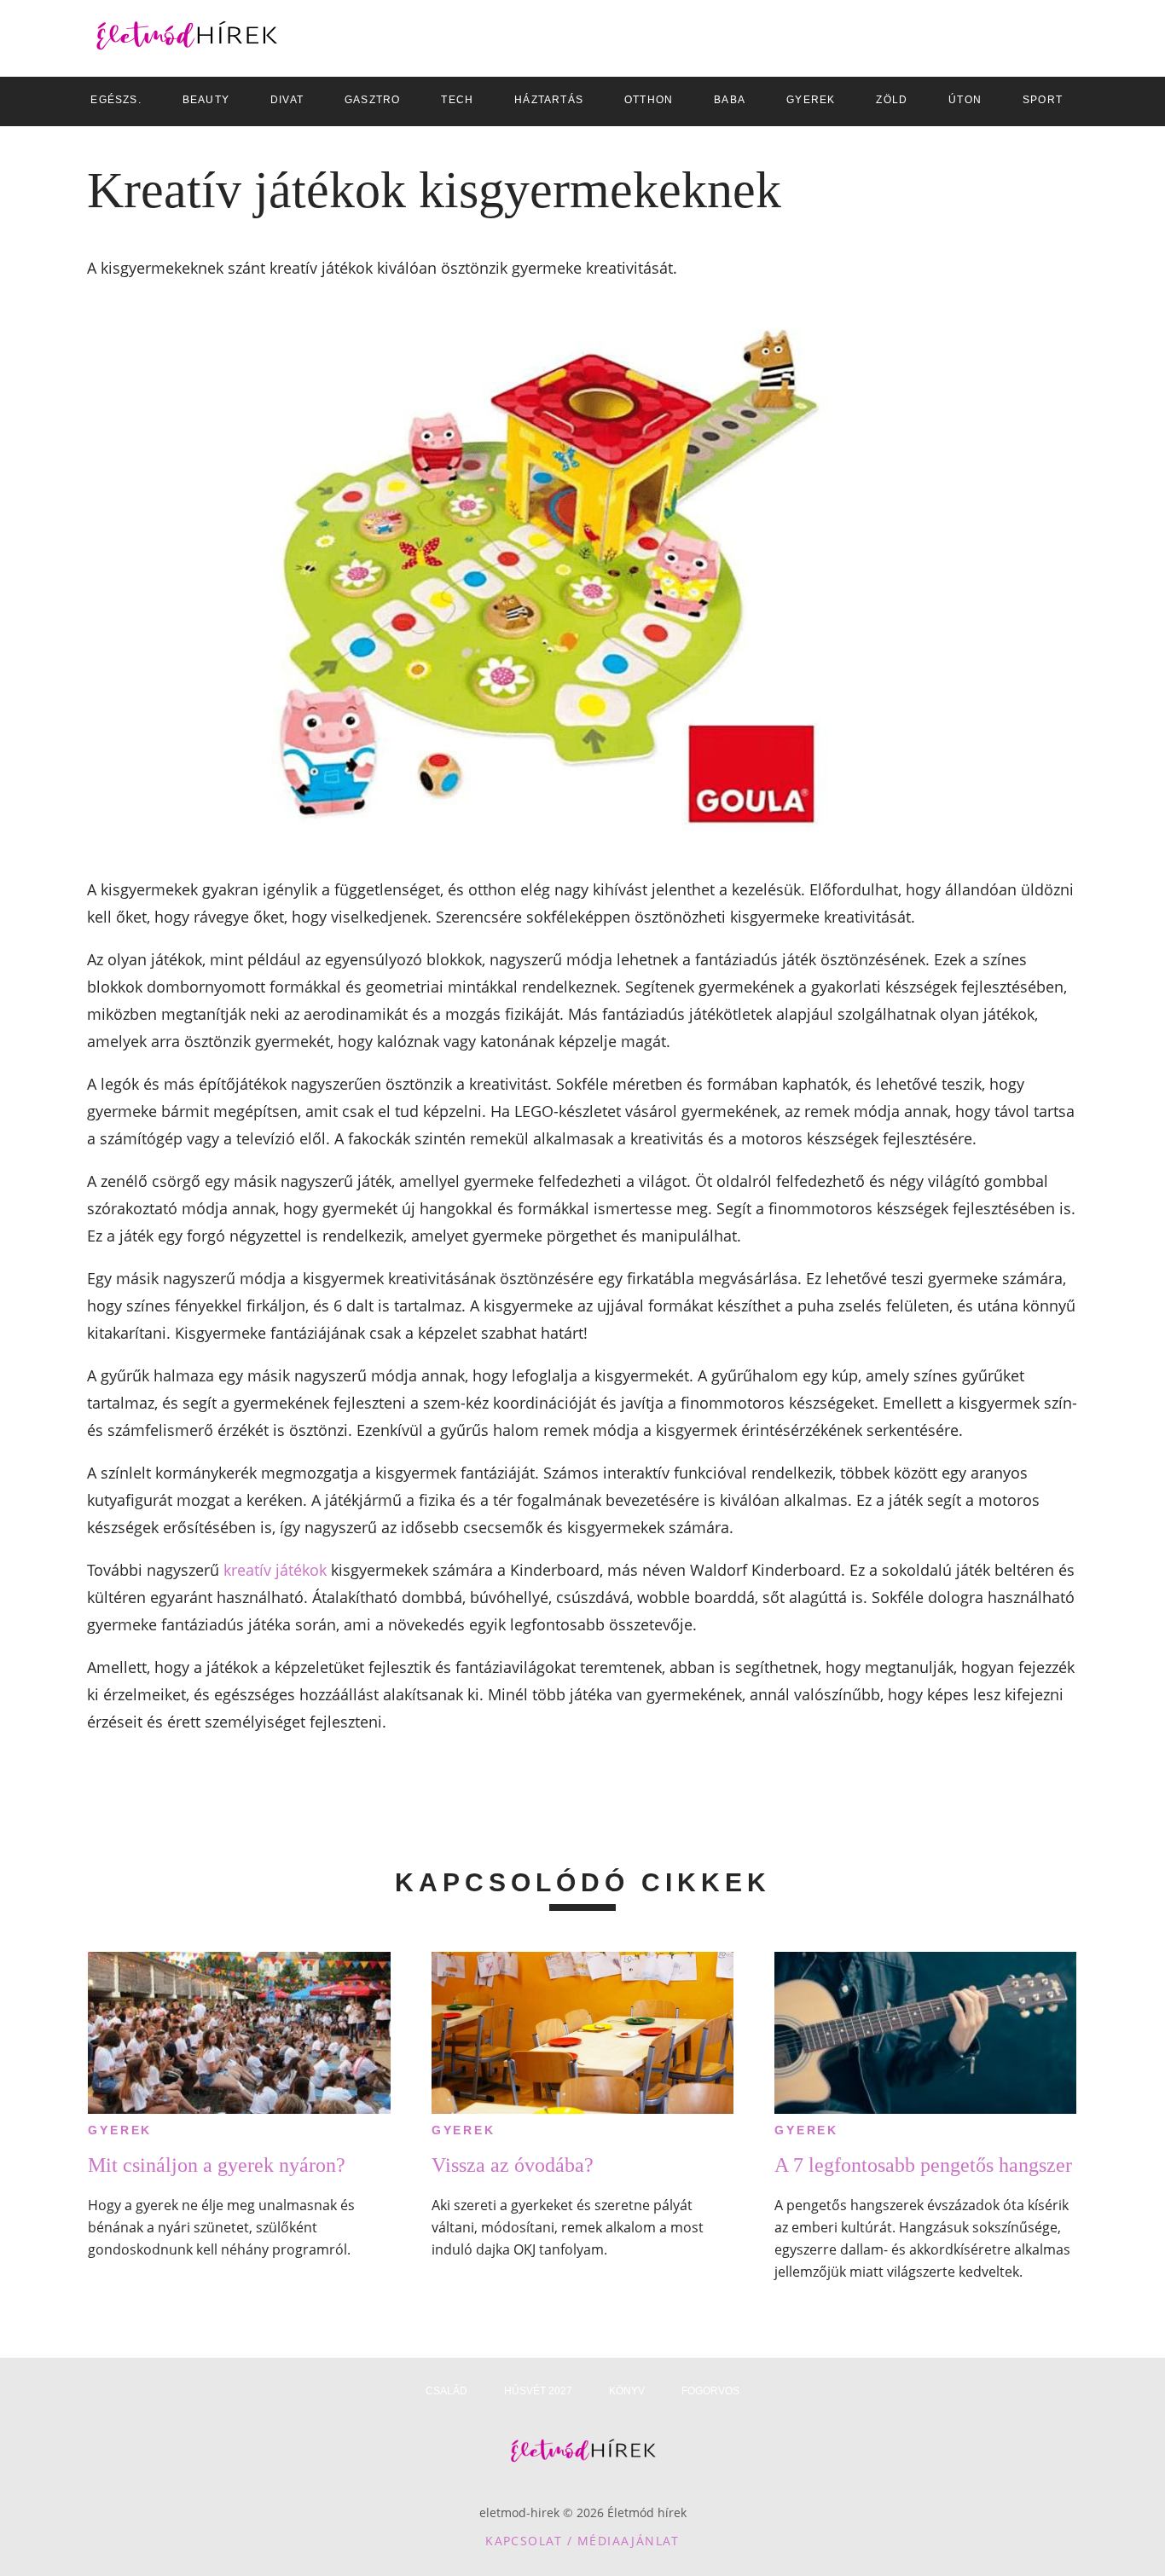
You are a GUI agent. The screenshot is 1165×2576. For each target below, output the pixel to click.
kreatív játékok (275, 1570)
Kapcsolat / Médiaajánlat (582, 2541)
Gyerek (120, 2130)
